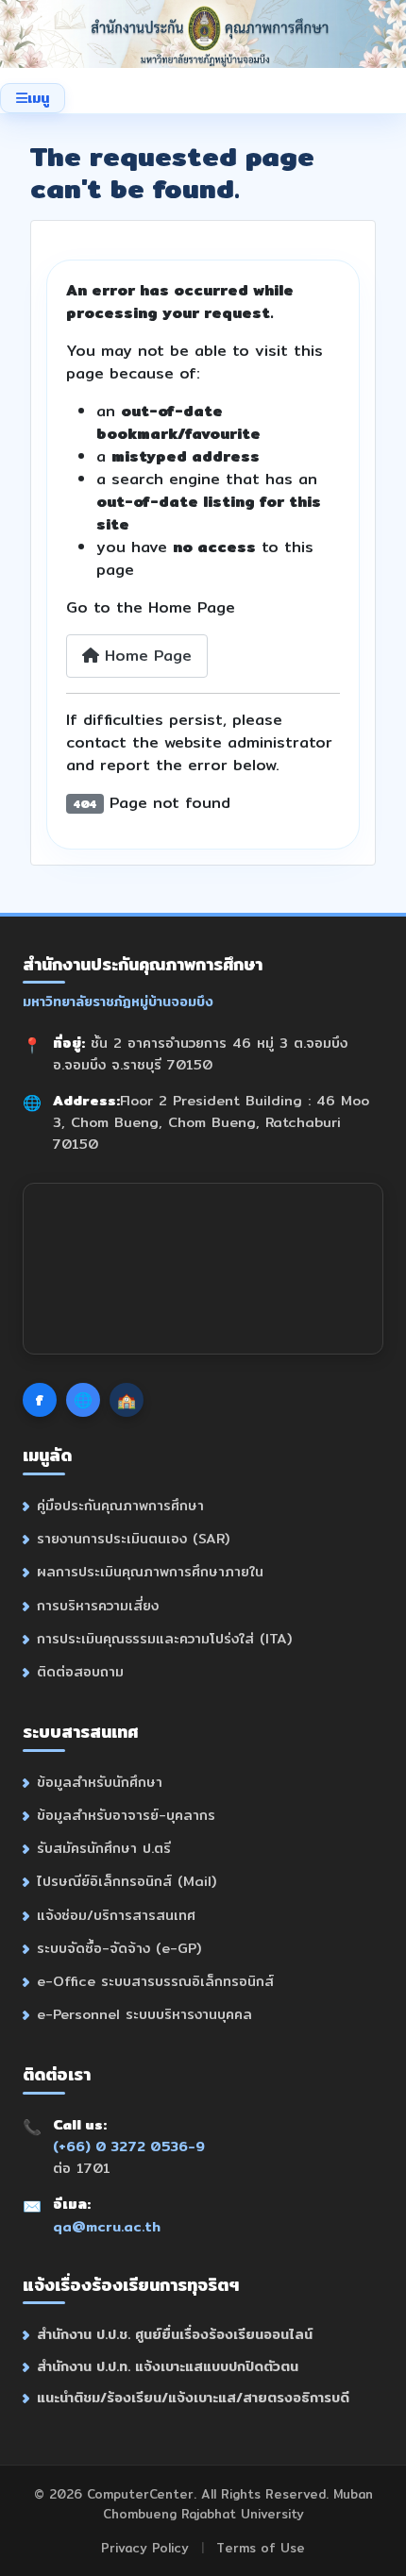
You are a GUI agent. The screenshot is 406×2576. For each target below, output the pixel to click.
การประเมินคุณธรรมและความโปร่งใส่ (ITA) (164, 1638)
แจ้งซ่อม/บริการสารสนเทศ (116, 1915)
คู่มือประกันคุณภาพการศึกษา (120, 1505)
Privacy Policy (145, 2548)
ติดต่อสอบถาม (80, 1671)
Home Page (145, 656)
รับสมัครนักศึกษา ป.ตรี (104, 1848)
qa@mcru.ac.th (107, 2226)
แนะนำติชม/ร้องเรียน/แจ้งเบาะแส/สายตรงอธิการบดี (193, 2397)
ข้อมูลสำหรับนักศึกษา (100, 1782)
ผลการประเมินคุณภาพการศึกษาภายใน (150, 1571)
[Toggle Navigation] (33, 98)
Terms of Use (261, 2548)
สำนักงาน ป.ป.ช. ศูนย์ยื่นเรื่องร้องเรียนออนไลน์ (175, 2334)
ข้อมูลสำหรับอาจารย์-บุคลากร (126, 1815)
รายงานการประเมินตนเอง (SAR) (133, 1538)
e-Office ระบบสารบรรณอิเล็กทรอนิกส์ (155, 1981)
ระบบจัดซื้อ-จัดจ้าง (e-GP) (119, 1948)
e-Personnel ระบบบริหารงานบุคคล (144, 2014)
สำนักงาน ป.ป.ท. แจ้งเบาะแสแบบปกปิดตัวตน (168, 2366)
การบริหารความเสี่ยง (98, 1605)
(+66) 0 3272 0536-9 (129, 2146)
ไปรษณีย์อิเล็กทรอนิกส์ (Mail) (127, 1881)
